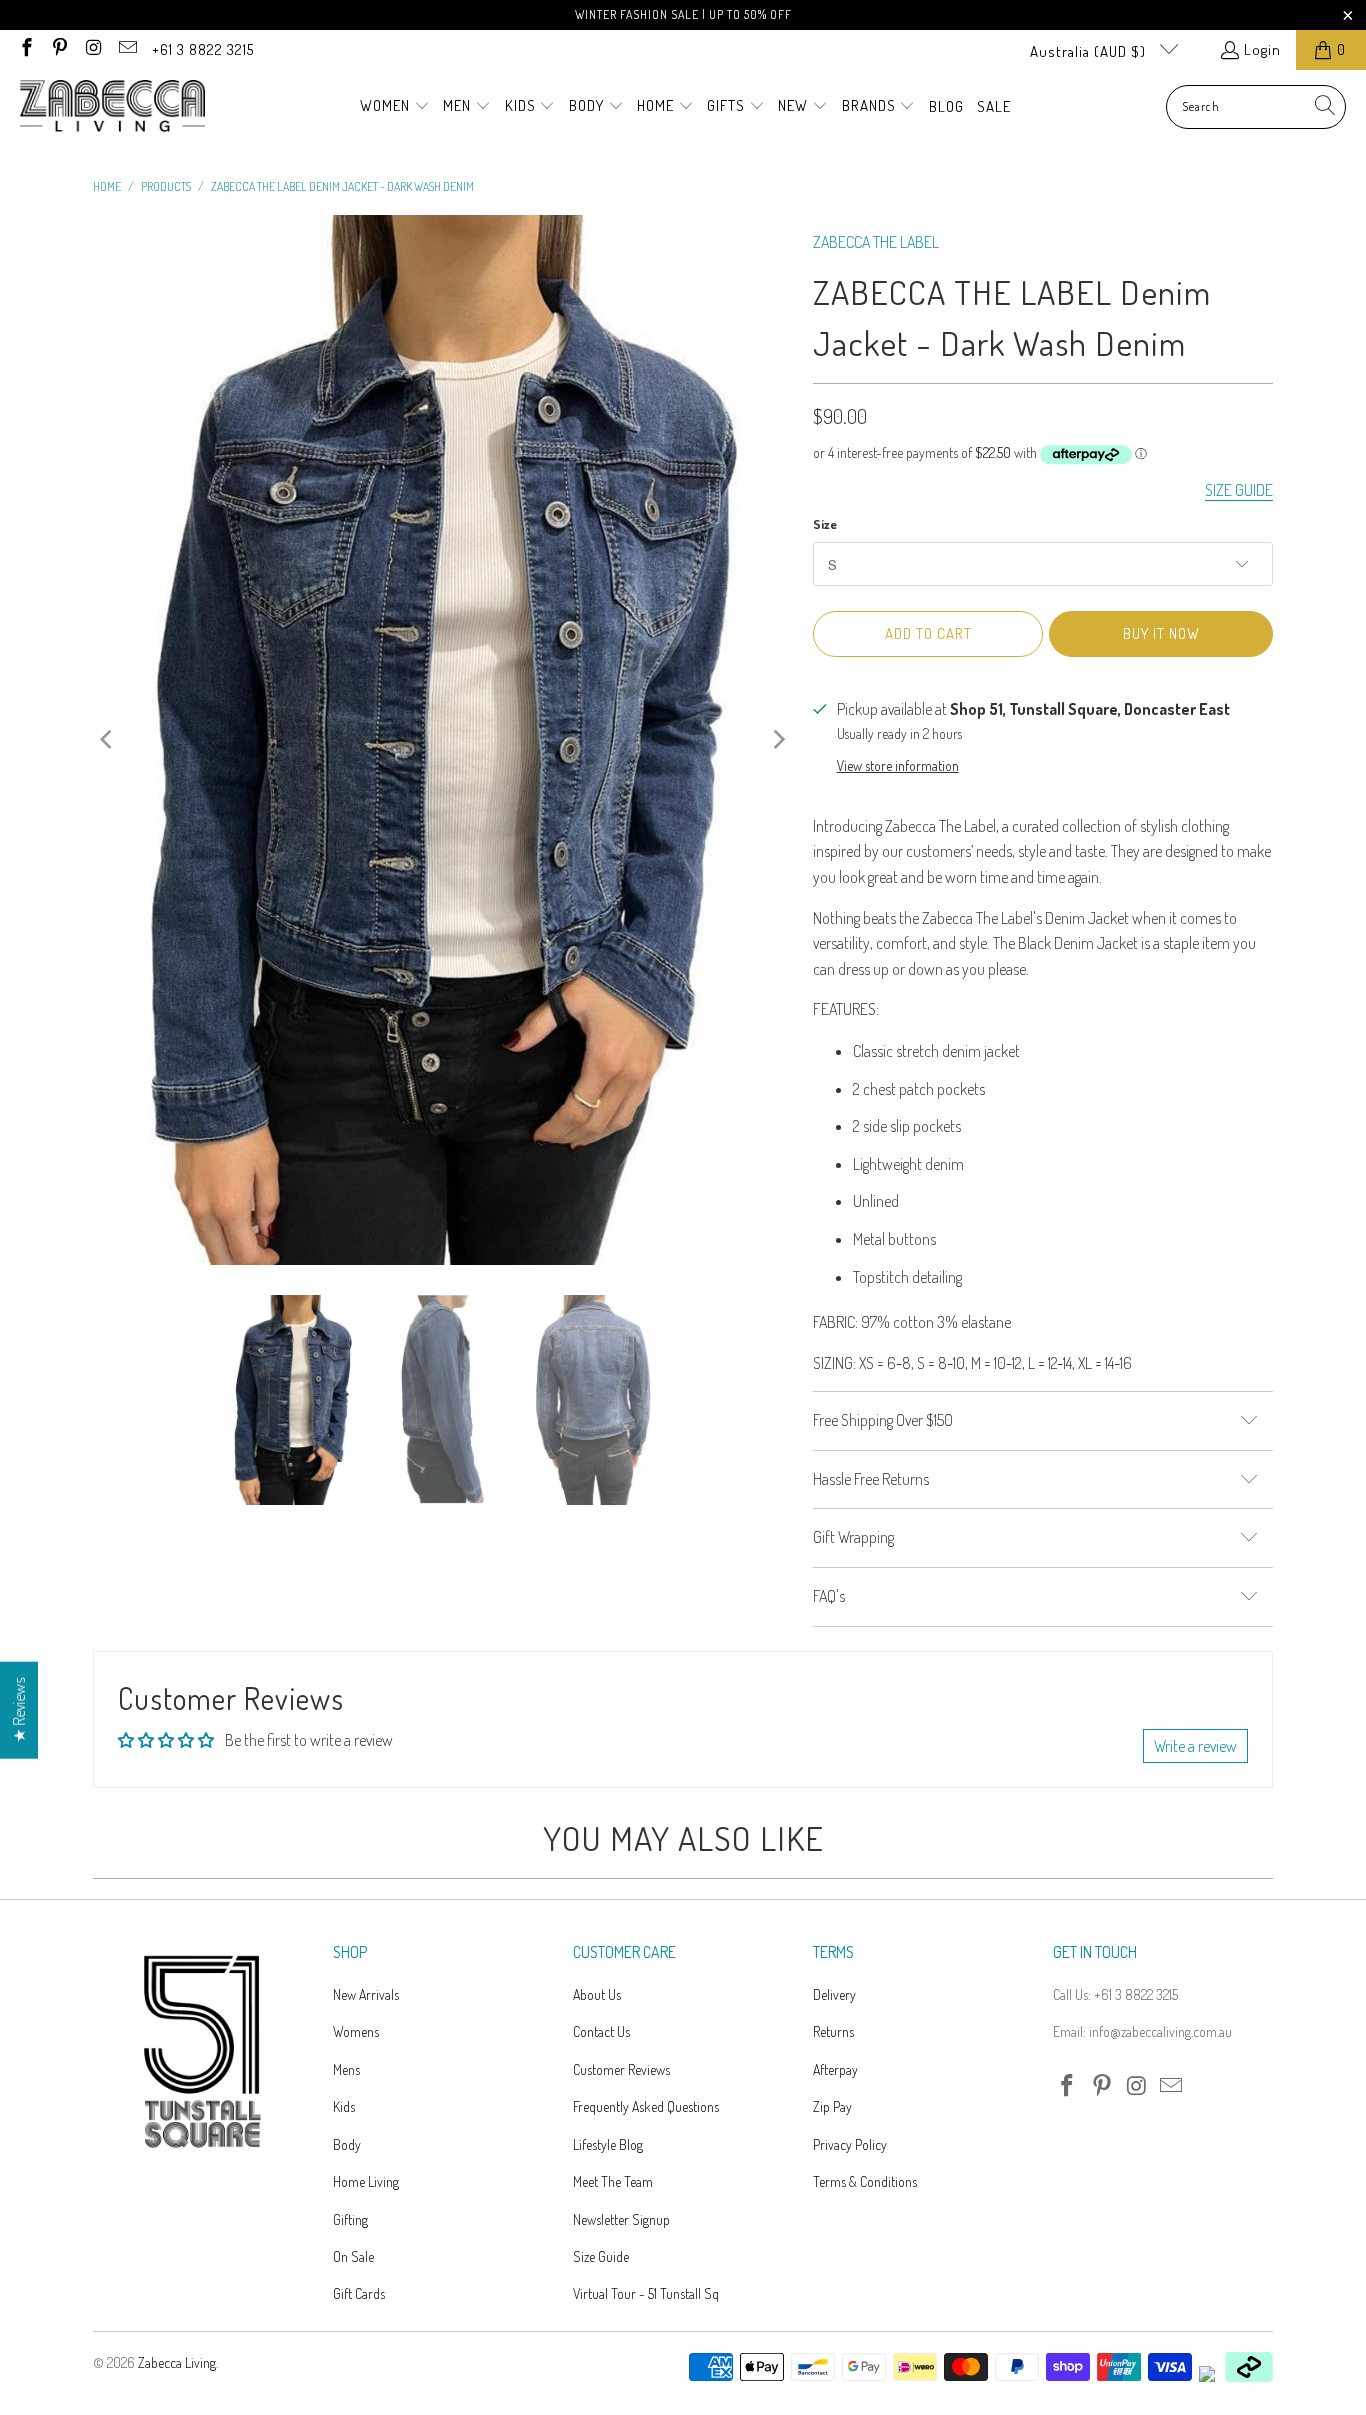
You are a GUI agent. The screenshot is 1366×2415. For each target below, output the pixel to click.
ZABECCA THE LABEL (876, 242)
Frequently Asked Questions (646, 2106)
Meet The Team (613, 2181)
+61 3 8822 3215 (203, 49)
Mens (346, 2069)
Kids (344, 2106)
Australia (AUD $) (1090, 51)
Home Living (366, 2181)
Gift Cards (359, 2293)
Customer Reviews (621, 2069)
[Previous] (108, 740)
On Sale (353, 2256)
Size (825, 524)
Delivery (834, 1994)
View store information (898, 765)
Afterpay (835, 2069)
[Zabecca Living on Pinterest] (59, 49)
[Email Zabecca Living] (126, 49)
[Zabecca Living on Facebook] (25, 49)
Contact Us (601, 2031)
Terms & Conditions (865, 2181)
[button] (395, 107)
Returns (833, 2031)
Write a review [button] (1195, 1746)
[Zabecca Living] (112, 107)
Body (347, 2144)
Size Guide (601, 2256)
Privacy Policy (850, 2144)
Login (1262, 49)
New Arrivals (366, 1994)
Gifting (350, 2219)
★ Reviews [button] (19, 1709)
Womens (356, 2031)
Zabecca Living (177, 2362)
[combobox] (1256, 107)
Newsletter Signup (621, 2219)
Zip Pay (832, 2106)
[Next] (778, 740)
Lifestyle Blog (608, 2144)
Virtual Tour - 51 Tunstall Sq (646, 2293)
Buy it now (1161, 633)
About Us (597, 1994)
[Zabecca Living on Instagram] (92, 49)
